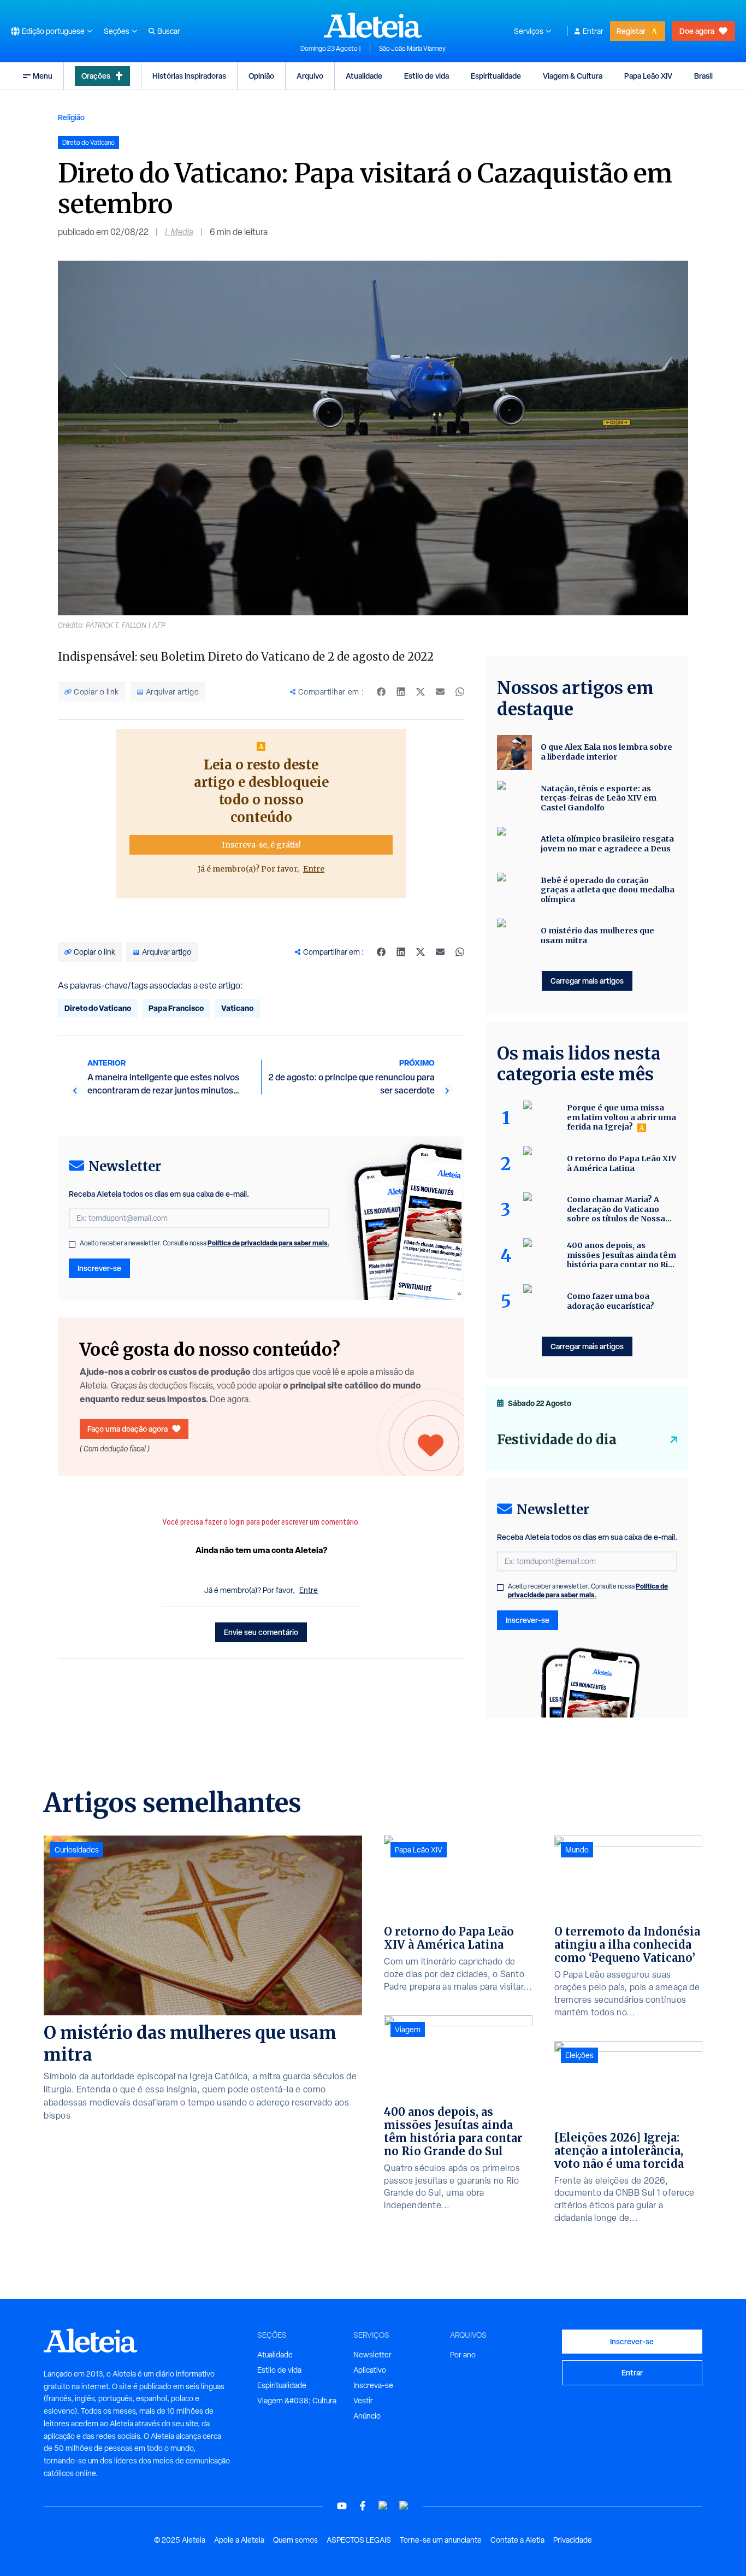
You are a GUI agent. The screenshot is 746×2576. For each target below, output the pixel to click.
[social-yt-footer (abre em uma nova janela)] (342, 2506)
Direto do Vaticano (98, 1008)
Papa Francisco (176, 1008)
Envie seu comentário (261, 1632)
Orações (96, 76)
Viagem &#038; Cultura (297, 2401)
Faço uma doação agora (128, 1429)
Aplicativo (370, 2370)
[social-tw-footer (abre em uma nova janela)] (383, 2506)
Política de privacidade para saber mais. (268, 1243)
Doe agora (697, 31)
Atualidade (364, 76)
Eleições (579, 2055)
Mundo (577, 1850)
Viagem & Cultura (573, 76)
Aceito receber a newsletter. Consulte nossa (205, 1243)
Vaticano (237, 1008)
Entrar (593, 31)
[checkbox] (72, 1244)
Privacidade (573, 2540)
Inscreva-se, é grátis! (261, 845)
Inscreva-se (373, 2385)
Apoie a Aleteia (239, 2540)
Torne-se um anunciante (441, 2540)
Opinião (261, 76)
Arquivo (310, 76)
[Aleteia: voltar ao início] (373, 25)
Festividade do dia (557, 1440)
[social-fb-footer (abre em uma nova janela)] (363, 2506)
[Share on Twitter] (421, 952)
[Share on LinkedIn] (401, 952)
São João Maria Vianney (412, 49)
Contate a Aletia (517, 2540)
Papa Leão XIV (648, 76)
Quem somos (295, 2540)
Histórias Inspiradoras (189, 76)
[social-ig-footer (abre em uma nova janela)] (404, 2506)
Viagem (408, 2030)
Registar (631, 31)
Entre (314, 869)
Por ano (463, 2355)
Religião (71, 117)
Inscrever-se (99, 1268)
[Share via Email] (440, 952)
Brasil (703, 76)
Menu (43, 76)
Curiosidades (77, 1850)
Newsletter (372, 2355)
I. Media (179, 232)
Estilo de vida (427, 76)
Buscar (169, 31)
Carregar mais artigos (587, 981)
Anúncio (367, 2416)
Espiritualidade (496, 76)
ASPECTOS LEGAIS (359, 2540)
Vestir (363, 2401)
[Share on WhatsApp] (460, 952)
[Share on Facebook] (381, 952)
